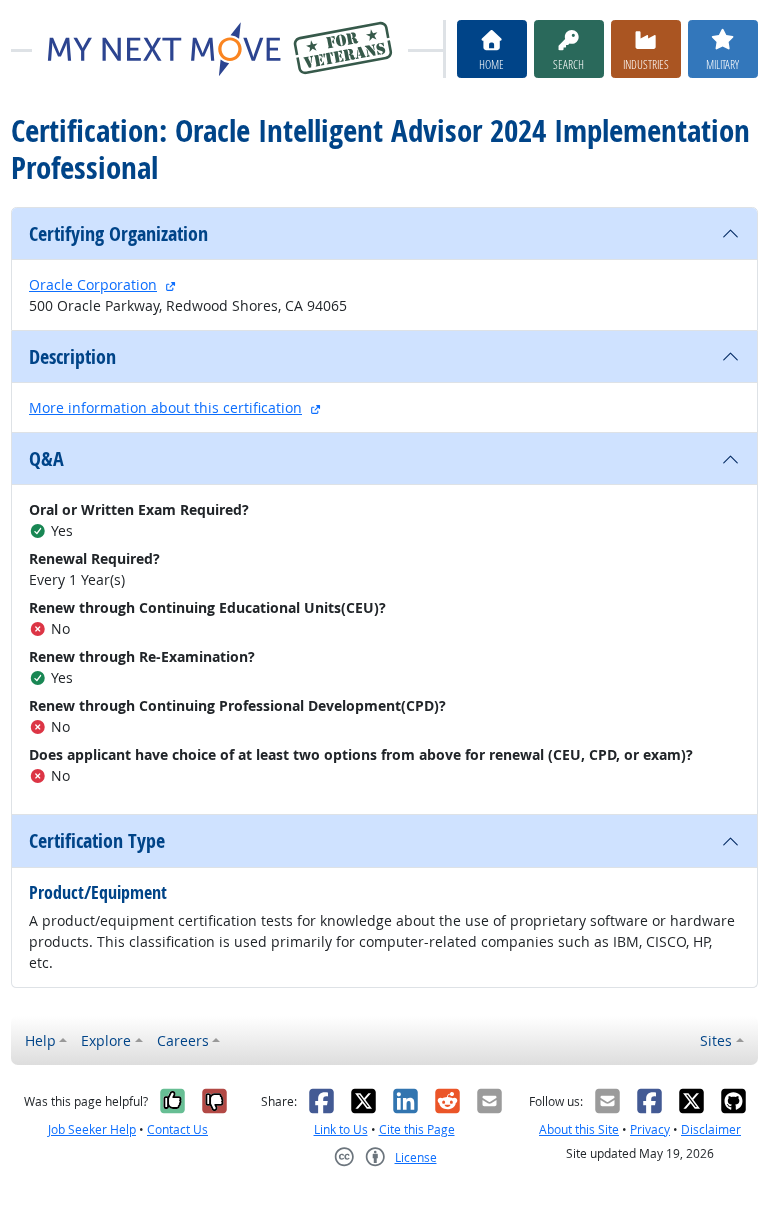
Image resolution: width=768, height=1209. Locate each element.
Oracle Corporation (93, 284)
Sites (716, 1040)
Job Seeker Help (92, 1129)
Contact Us (177, 1129)
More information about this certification (165, 407)
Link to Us (341, 1129)
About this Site (579, 1129)
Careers (183, 1040)
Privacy (650, 1129)
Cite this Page (417, 1129)
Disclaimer (711, 1129)
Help (40, 1040)
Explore (106, 1040)
